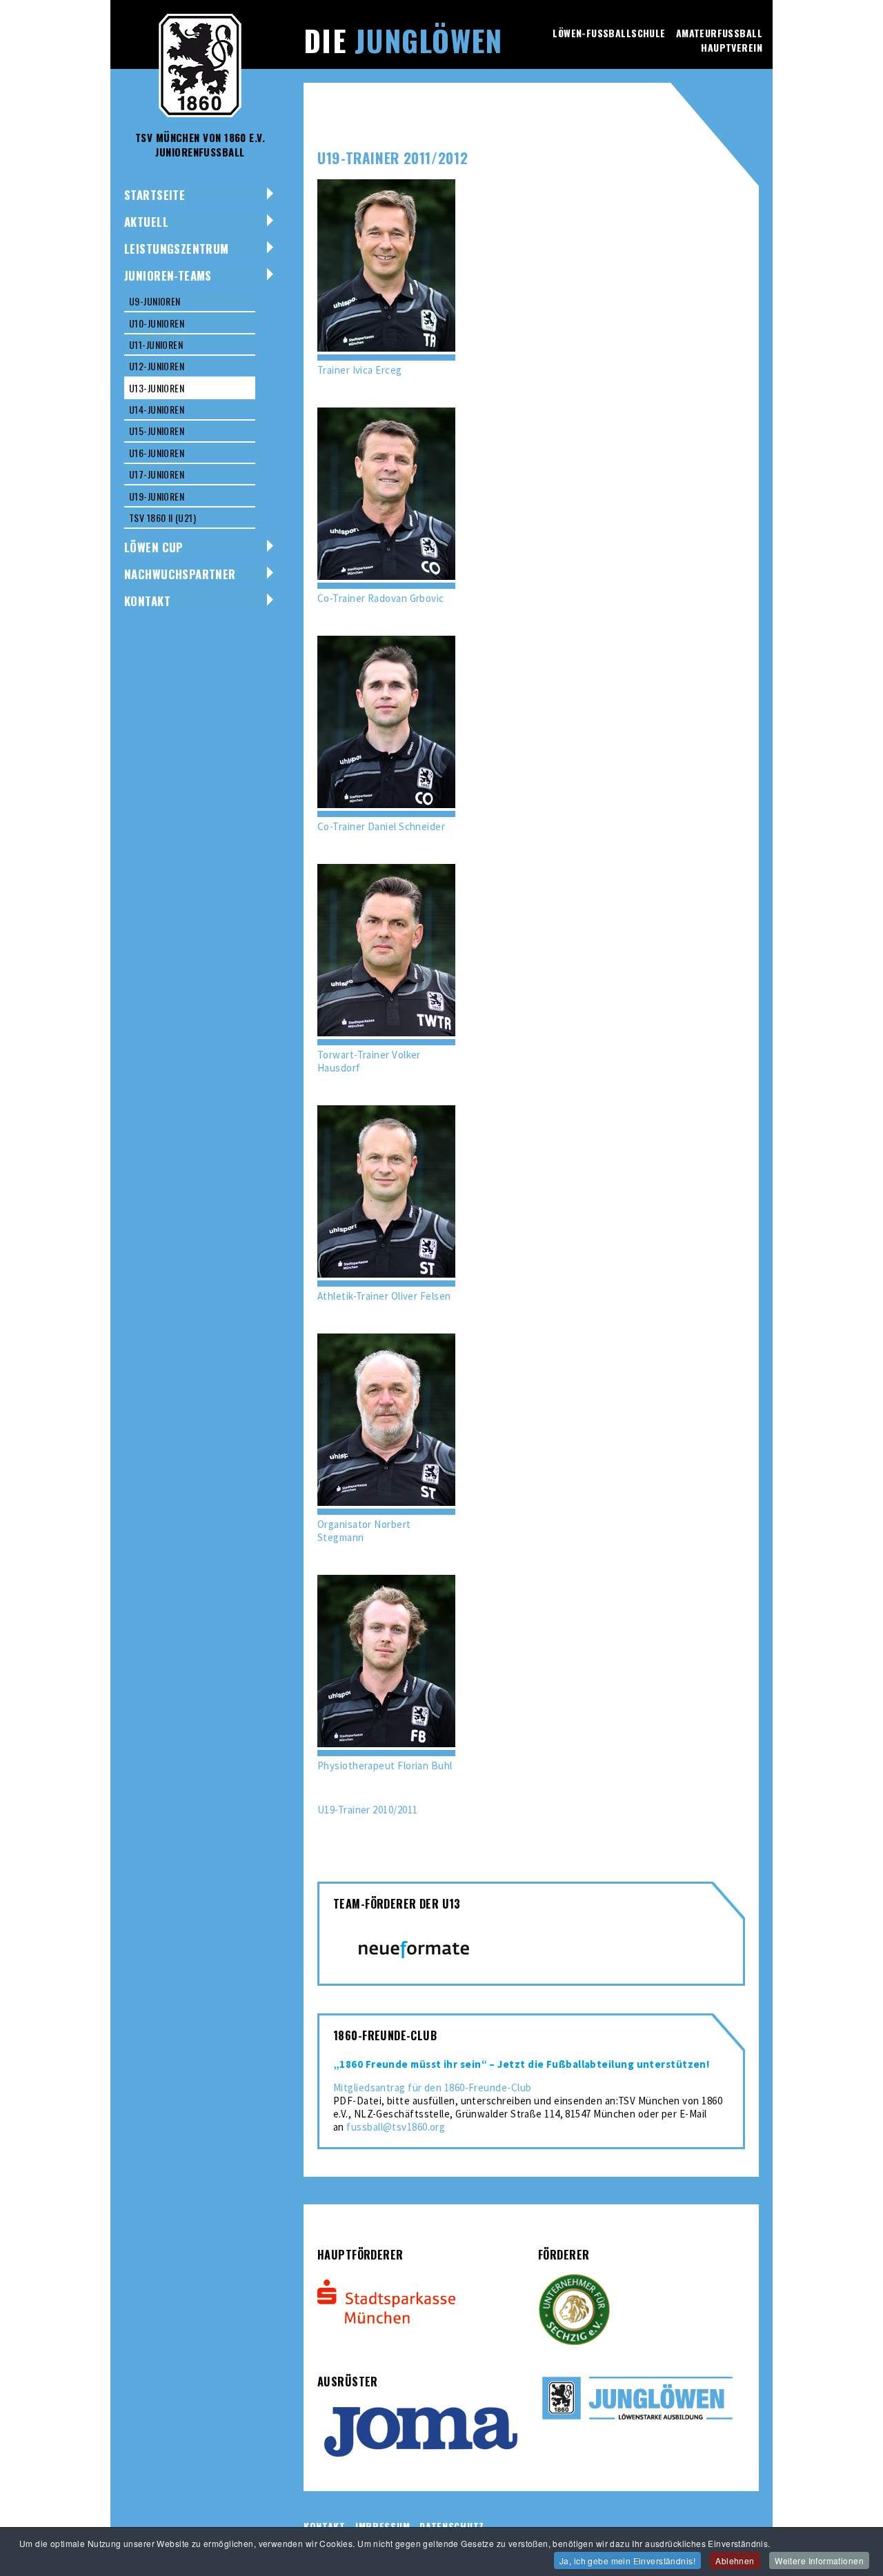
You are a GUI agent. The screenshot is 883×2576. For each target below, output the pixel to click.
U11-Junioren (156, 344)
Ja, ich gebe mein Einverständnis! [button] (627, 2560)
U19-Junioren (157, 496)
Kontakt (147, 601)
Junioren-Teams (168, 275)
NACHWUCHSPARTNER (180, 574)
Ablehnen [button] (735, 2560)
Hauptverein (732, 47)
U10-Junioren (157, 323)
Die (403, 40)
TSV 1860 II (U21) (162, 517)
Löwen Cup (154, 547)
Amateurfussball (719, 33)
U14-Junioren (157, 409)
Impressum (383, 2526)
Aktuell (146, 222)
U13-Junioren (157, 388)
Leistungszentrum (177, 249)
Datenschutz (452, 2526)
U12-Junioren (157, 366)
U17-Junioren (157, 474)
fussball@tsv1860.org (396, 2127)
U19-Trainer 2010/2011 (367, 1810)
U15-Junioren (157, 431)
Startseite (155, 195)
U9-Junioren (155, 301)
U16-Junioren (157, 453)
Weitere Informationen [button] (819, 2560)
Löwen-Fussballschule (609, 33)
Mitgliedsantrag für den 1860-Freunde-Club (432, 2087)
